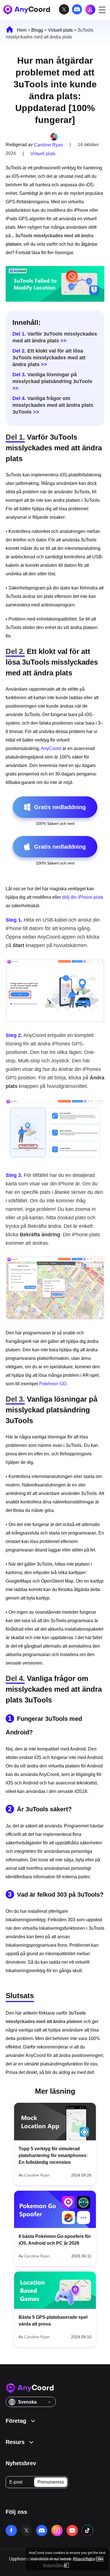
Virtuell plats (60, 30)
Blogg (37, 30)
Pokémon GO (53, 1384)
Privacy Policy (84, 2559)
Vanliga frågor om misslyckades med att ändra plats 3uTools (53, 405)
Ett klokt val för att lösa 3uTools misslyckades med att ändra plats (49, 358)
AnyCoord (51, 748)
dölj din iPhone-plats (83, 897)
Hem (22, 30)
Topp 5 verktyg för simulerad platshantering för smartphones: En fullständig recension (53, 2155)
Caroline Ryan (48, 145)
